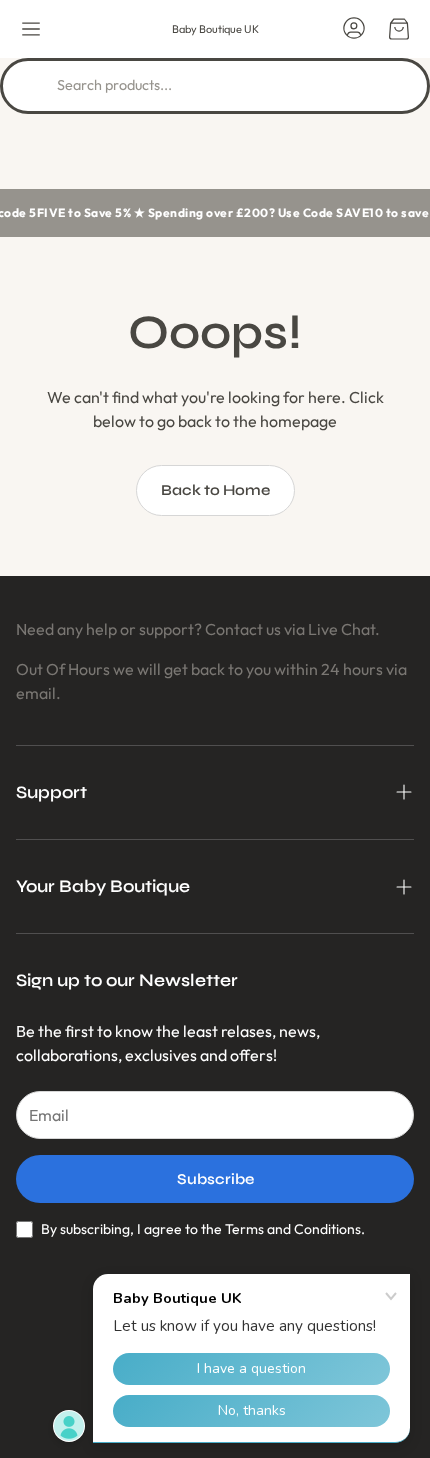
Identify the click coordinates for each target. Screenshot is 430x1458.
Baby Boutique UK (215, 29)
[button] (31, 29)
